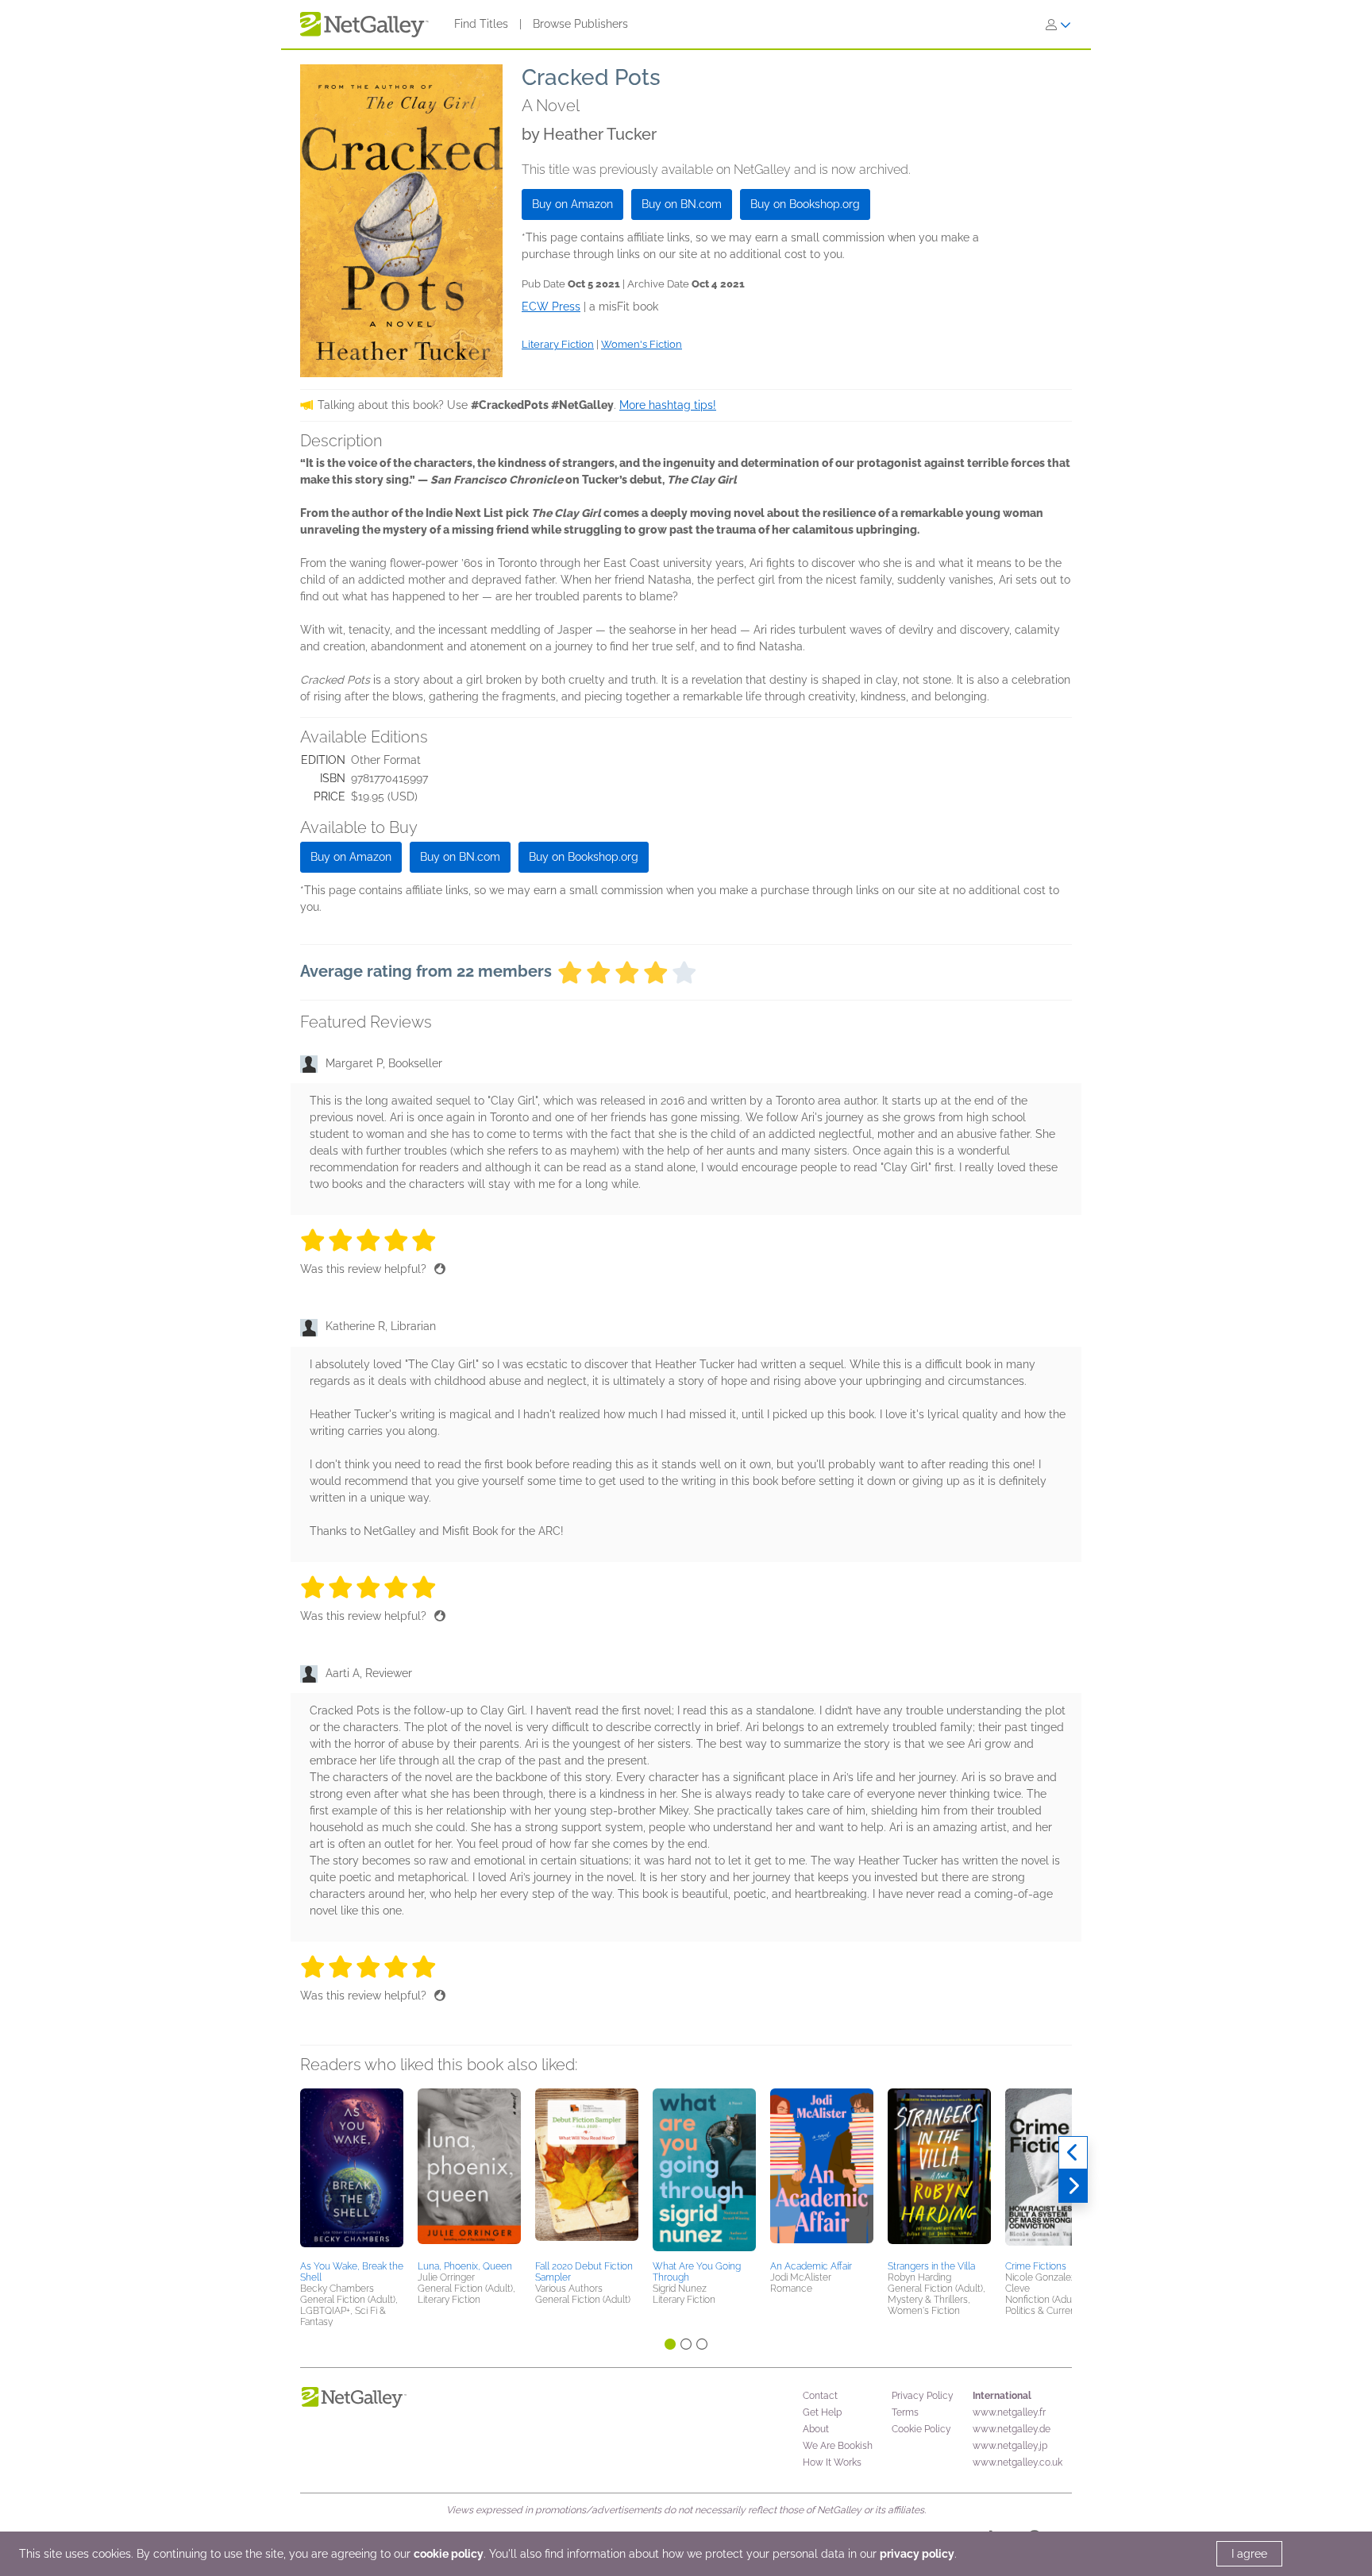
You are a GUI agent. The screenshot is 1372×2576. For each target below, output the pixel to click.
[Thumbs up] (440, 1269)
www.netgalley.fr (1009, 2412)
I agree (1249, 2554)
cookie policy (449, 2554)
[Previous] (1073, 2153)
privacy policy (917, 2554)
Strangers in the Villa (931, 2266)
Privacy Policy (923, 2396)
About (816, 2429)
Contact (820, 2396)
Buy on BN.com (682, 204)
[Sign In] (1058, 25)
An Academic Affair (811, 2266)
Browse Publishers (580, 24)
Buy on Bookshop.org (805, 204)
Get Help (822, 2412)
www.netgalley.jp (1010, 2446)
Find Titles (481, 24)
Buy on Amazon (572, 204)
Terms (905, 2412)
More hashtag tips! (668, 405)
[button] (352, 2172)
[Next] (1073, 2186)
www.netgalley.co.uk (1017, 2462)
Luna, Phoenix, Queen (465, 2266)
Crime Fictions (1036, 2266)
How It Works (832, 2462)
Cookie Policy (921, 2429)
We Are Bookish (838, 2446)
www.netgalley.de (1012, 2429)
